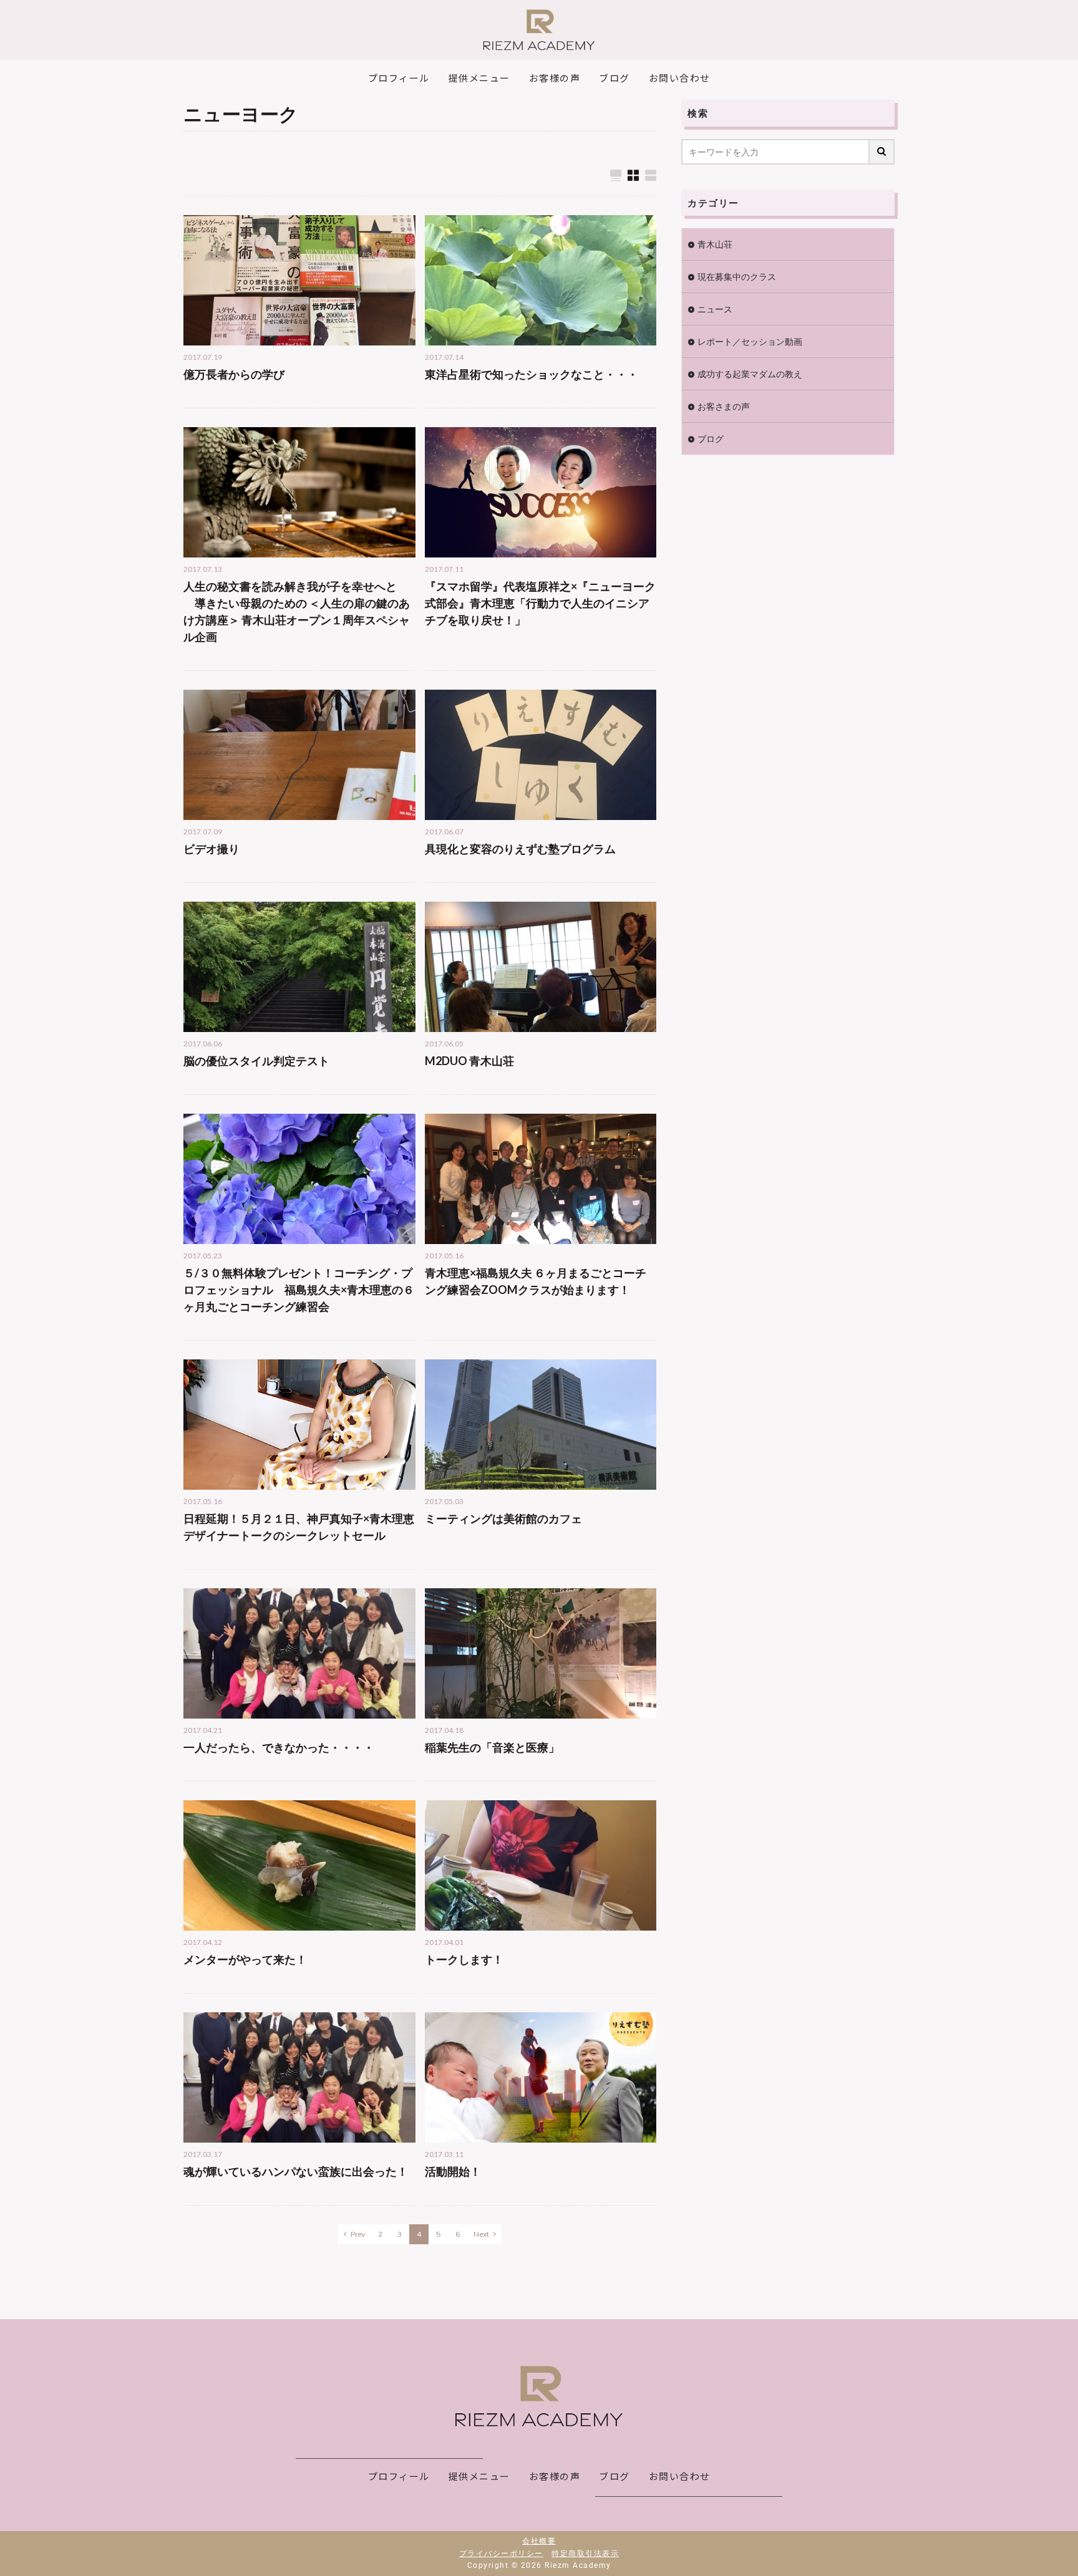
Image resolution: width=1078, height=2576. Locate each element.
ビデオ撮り (211, 849)
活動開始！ (453, 2171)
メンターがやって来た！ (245, 1959)
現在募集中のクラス (737, 277)
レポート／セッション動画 (750, 341)
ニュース (715, 309)
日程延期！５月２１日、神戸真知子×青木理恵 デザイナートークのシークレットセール (299, 1527)
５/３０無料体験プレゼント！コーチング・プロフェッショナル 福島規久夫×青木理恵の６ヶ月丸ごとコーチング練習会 (299, 1290)
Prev (358, 2234)
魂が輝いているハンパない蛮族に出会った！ (296, 2171)
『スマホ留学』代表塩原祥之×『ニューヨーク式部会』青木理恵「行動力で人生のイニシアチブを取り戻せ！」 (540, 603)
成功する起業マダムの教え (750, 374)
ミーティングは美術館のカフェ (503, 1518)
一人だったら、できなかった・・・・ (279, 1747)
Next (481, 2234)
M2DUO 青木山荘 (469, 1061)
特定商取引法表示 (585, 2554)
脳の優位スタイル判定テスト (256, 1061)
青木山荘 (715, 244)
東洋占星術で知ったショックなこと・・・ (532, 374)
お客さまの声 (724, 406)
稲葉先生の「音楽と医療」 (492, 1747)
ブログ (711, 439)
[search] (882, 152)
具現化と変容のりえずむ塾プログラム (520, 849)
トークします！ (464, 1959)
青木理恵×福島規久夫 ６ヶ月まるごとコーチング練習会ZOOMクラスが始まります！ (536, 1281)
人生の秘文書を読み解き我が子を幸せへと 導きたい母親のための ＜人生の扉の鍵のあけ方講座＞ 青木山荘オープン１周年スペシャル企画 (297, 611)
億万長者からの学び (234, 374)
